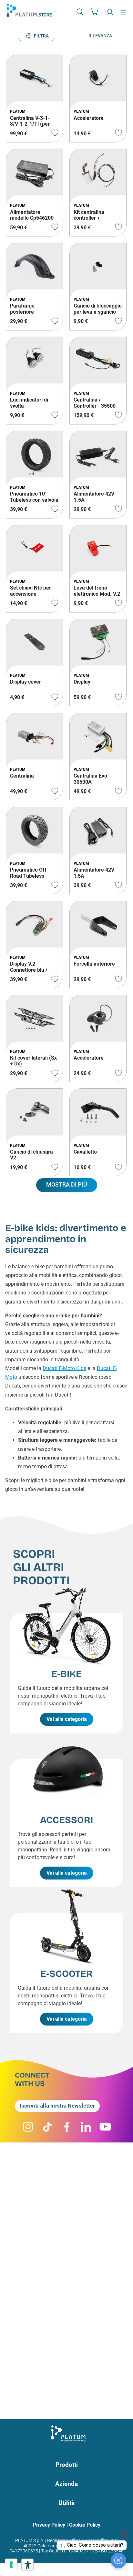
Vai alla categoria (67, 1719)
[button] (81, 12)
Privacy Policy (49, 2525)
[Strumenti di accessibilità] (27, 2565)
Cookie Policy (85, 2525)
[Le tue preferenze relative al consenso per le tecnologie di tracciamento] (11, 2565)
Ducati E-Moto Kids (64, 1368)
